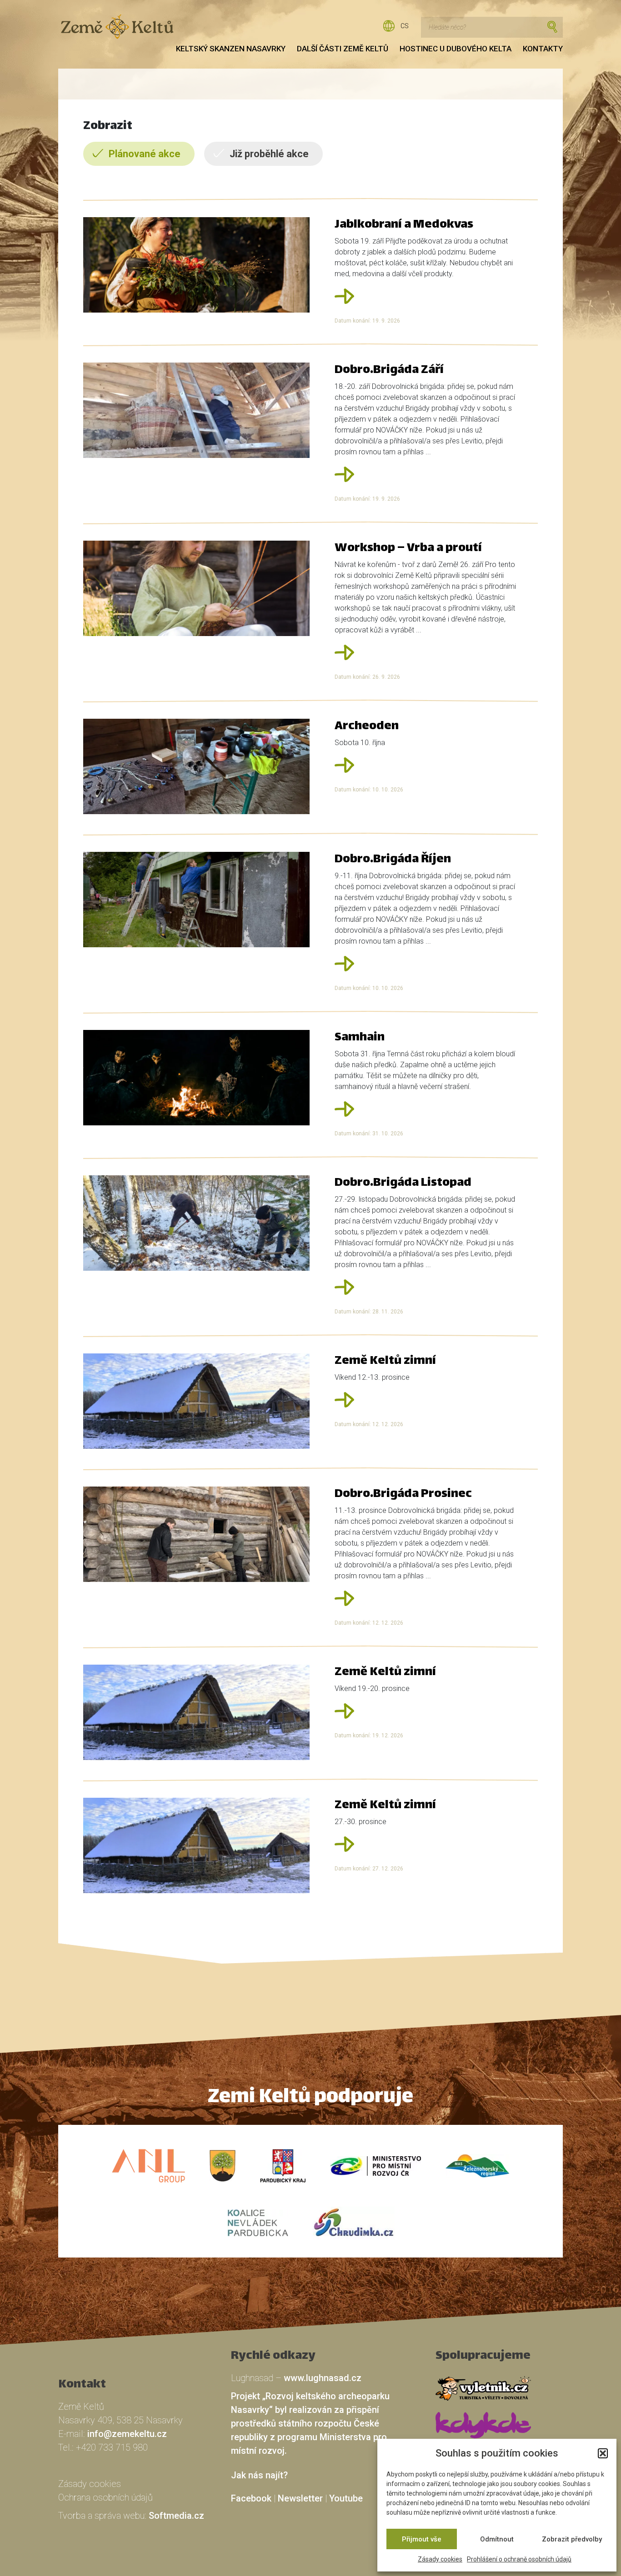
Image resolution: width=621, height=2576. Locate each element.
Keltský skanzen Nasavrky (231, 49)
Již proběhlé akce (269, 154)
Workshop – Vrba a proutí (408, 549)
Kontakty (543, 49)
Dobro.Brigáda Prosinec (403, 1494)
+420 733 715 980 (112, 2447)
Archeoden (367, 727)
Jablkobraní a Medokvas (404, 225)
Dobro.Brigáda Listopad (403, 1183)
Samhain (360, 1038)
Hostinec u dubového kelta (456, 49)
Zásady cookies (440, 2559)
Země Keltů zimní (385, 1361)
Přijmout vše (422, 2539)
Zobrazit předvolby (572, 2539)
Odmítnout (497, 2539)
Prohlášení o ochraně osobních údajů (519, 2559)
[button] (603, 2453)
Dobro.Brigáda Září (389, 370)
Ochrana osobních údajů (105, 2497)
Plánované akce (145, 154)
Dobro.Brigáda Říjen (393, 860)
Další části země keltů (343, 49)
